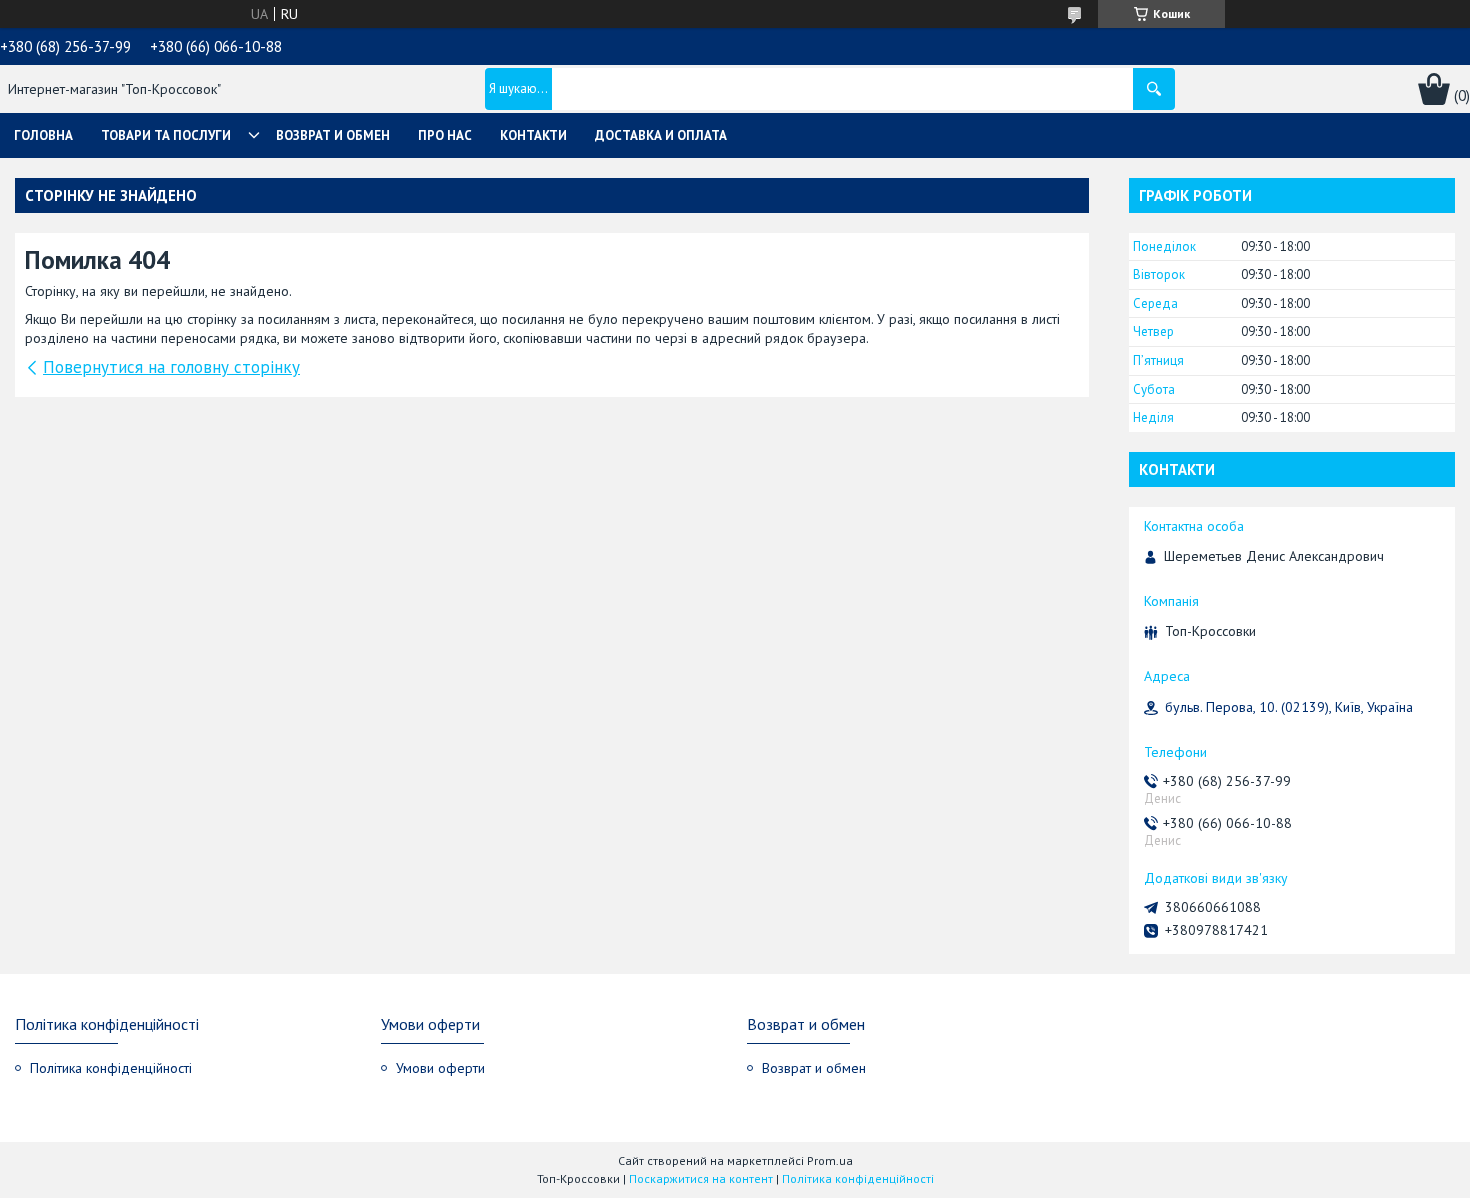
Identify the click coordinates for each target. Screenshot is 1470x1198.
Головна (43, 135)
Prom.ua (830, 1160)
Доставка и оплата (661, 135)
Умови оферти (440, 1068)
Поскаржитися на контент (701, 1178)
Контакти (533, 135)
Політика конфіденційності (111, 1068)
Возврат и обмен (333, 135)
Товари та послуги (166, 135)
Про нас (445, 135)
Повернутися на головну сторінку (171, 367)
